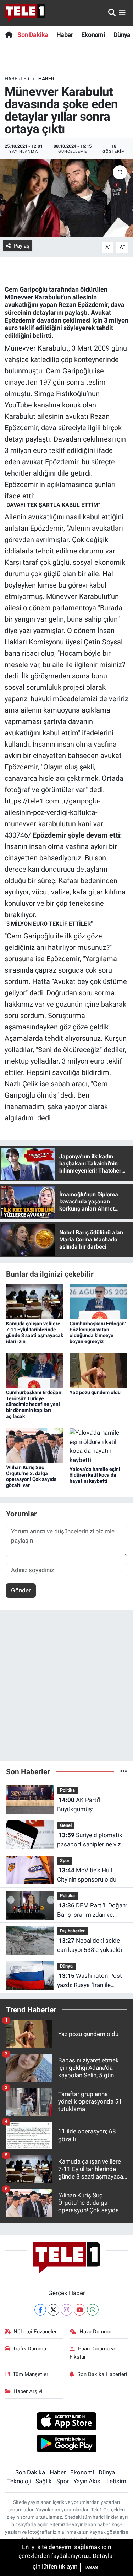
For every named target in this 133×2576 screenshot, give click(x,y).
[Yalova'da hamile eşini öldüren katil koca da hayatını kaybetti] (98, 1446)
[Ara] (112, 12)
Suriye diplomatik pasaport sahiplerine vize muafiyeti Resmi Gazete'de (90, 1840)
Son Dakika (33, 35)
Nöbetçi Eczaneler (35, 2332)
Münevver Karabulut (34, 297)
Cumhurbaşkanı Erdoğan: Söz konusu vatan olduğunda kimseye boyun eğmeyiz (98, 1332)
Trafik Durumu (29, 2349)
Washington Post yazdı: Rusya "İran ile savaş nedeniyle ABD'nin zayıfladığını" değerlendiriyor (90, 1981)
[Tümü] (124, 1771)
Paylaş (22, 246)
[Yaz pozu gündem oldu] (98, 1370)
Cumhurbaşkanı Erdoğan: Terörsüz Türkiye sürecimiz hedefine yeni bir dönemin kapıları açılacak (34, 1404)
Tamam (91, 2567)
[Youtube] (80, 2310)
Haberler (17, 79)
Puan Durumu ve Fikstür (93, 2353)
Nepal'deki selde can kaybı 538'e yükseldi (90, 1945)
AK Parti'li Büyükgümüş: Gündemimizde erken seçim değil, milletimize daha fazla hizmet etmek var (90, 1805)
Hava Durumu (95, 2332)
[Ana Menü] (122, 12)
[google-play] (66, 2445)
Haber (65, 35)
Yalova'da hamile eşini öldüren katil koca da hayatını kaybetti (95, 1475)
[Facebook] (40, 2310)
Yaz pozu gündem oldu (95, 1392)
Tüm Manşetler (31, 2374)
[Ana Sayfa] (9, 35)
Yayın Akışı (88, 2481)
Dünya (122, 35)
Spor (65, 1860)
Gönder (21, 1590)
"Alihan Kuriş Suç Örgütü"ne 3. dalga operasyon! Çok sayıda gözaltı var (31, 1476)
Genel (66, 1825)
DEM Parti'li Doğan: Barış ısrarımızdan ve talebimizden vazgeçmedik (92, 1911)
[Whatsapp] (93, 2310)
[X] (53, 2310)
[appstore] (66, 2422)
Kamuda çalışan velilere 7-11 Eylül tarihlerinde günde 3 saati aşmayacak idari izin (35, 1332)
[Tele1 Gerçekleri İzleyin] (25, 13)
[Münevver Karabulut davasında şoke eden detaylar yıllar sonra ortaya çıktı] (66, 198)
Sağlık (44, 2481)
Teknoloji (19, 2481)
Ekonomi (93, 35)
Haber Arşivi (28, 2391)
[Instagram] (66, 2310)
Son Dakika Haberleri (102, 2374)
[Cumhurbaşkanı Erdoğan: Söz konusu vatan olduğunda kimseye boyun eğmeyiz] (98, 1301)
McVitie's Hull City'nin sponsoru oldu (87, 1875)
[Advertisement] (66, 1689)
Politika (67, 1790)
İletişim (116, 2481)
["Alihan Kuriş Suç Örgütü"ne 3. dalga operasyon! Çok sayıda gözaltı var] (35, 1445)
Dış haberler (72, 1931)
